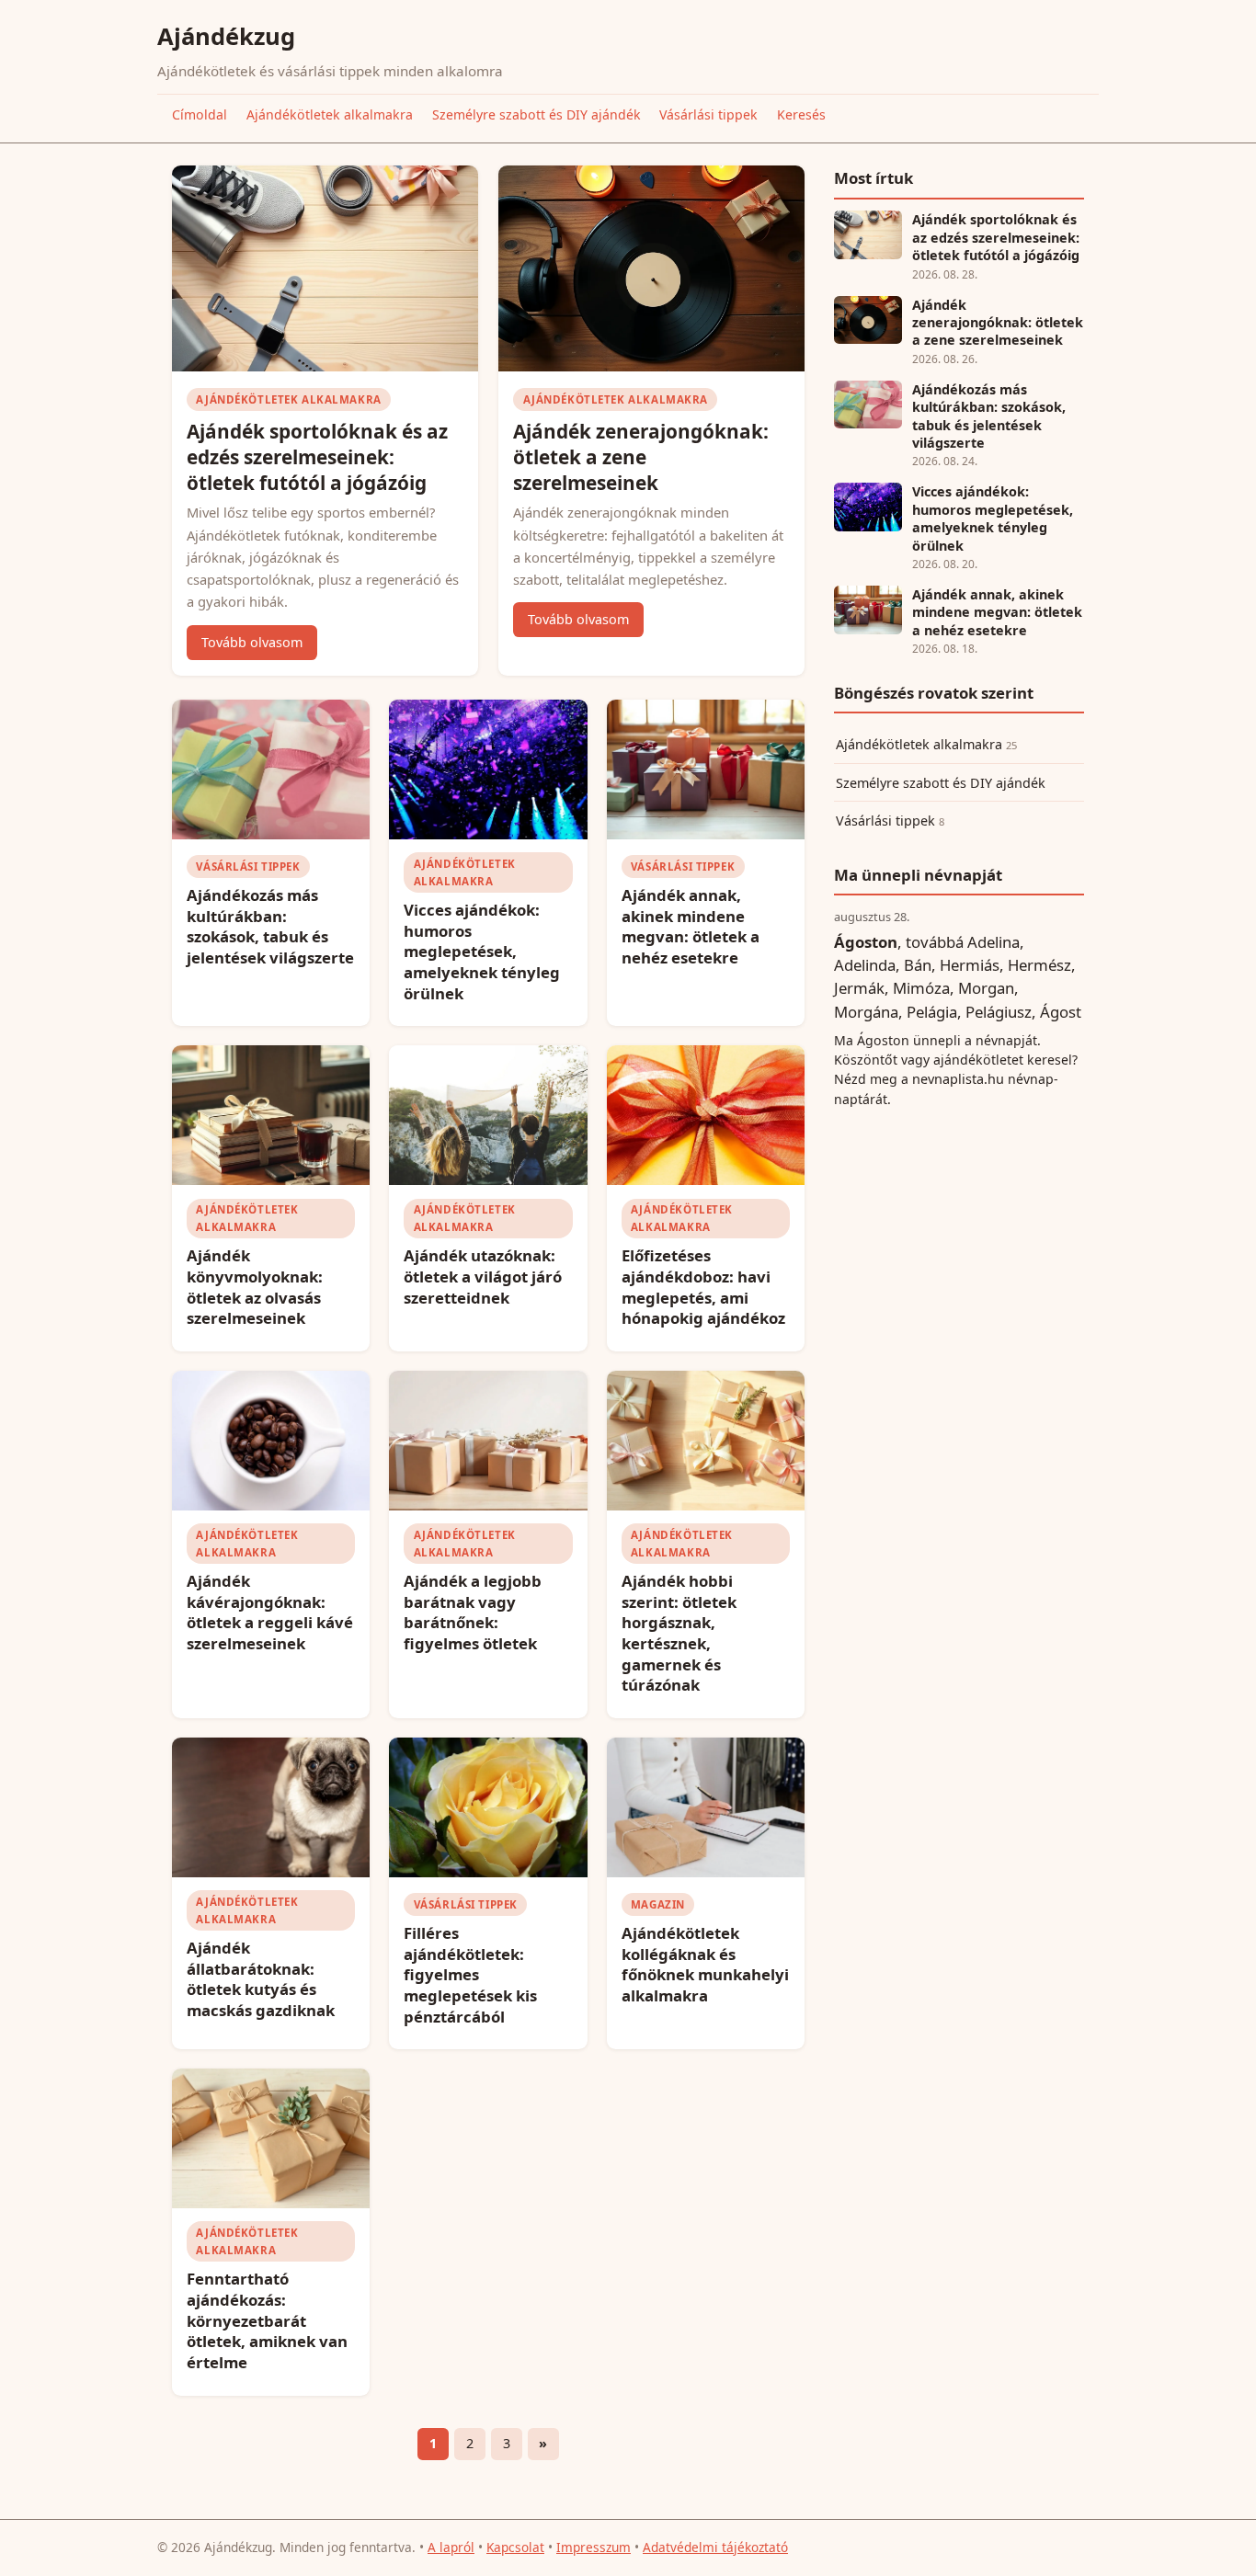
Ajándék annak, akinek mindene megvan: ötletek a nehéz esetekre (691, 926)
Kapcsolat (515, 2547)
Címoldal (200, 114)
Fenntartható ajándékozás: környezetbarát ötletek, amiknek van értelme (267, 2320)
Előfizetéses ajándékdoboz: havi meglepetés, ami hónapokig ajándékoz (703, 1287)
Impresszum (594, 2547)
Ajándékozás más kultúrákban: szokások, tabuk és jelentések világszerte (270, 926)
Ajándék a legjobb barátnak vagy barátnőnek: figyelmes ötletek (473, 1612)
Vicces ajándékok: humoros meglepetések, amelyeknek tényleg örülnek (482, 952)
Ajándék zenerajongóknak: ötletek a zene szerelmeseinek (641, 457)
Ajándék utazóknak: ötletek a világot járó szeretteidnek (483, 1276)
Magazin (658, 1904)
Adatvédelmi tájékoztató (715, 2547)
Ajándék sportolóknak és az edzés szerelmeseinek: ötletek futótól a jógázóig (317, 457)
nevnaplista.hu (958, 1079)
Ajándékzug (226, 36)
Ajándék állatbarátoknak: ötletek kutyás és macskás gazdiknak (261, 1979)
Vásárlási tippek (708, 114)
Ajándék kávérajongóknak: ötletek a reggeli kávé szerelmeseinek (270, 1612)
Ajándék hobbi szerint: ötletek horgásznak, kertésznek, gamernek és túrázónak (679, 1633)
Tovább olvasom (252, 642)
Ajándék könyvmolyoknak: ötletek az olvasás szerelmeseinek (255, 1287)
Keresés (801, 114)
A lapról (451, 2547)
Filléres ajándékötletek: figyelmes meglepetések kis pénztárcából (470, 1975)
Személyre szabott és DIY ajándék (537, 114)
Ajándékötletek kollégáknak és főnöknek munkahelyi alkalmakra (705, 1964)
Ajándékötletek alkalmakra (330, 114)
